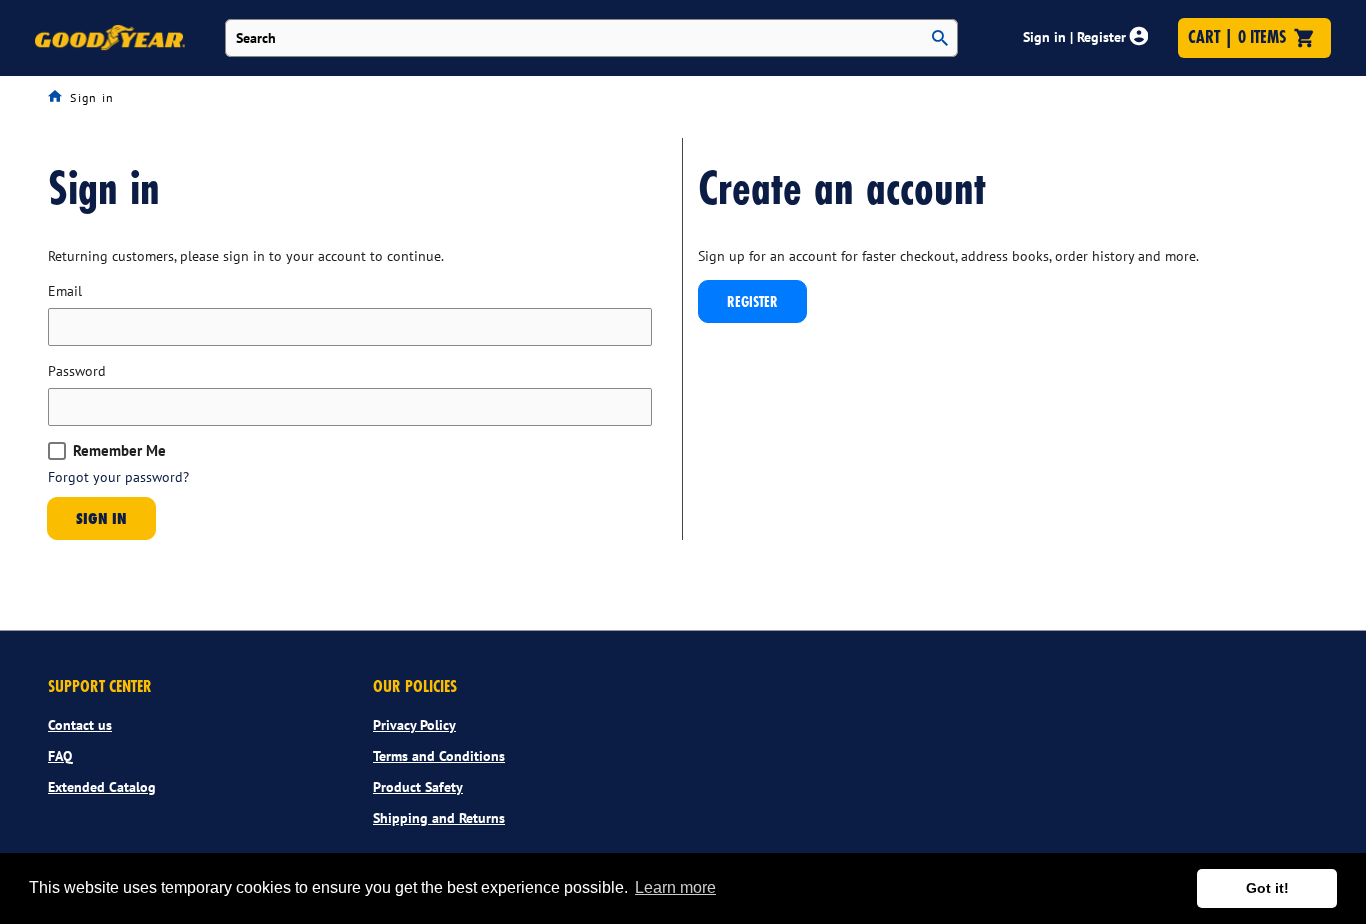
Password (77, 370)
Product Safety (418, 787)
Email (65, 290)
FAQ (60, 756)
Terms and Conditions (439, 756)
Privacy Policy (414, 725)
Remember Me (119, 451)
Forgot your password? (118, 476)
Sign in (101, 518)
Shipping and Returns (439, 818)
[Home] (59, 96)
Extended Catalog (102, 787)
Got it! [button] (1267, 888)
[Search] (940, 38)
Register (752, 301)
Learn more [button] (675, 887)
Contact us (80, 725)
